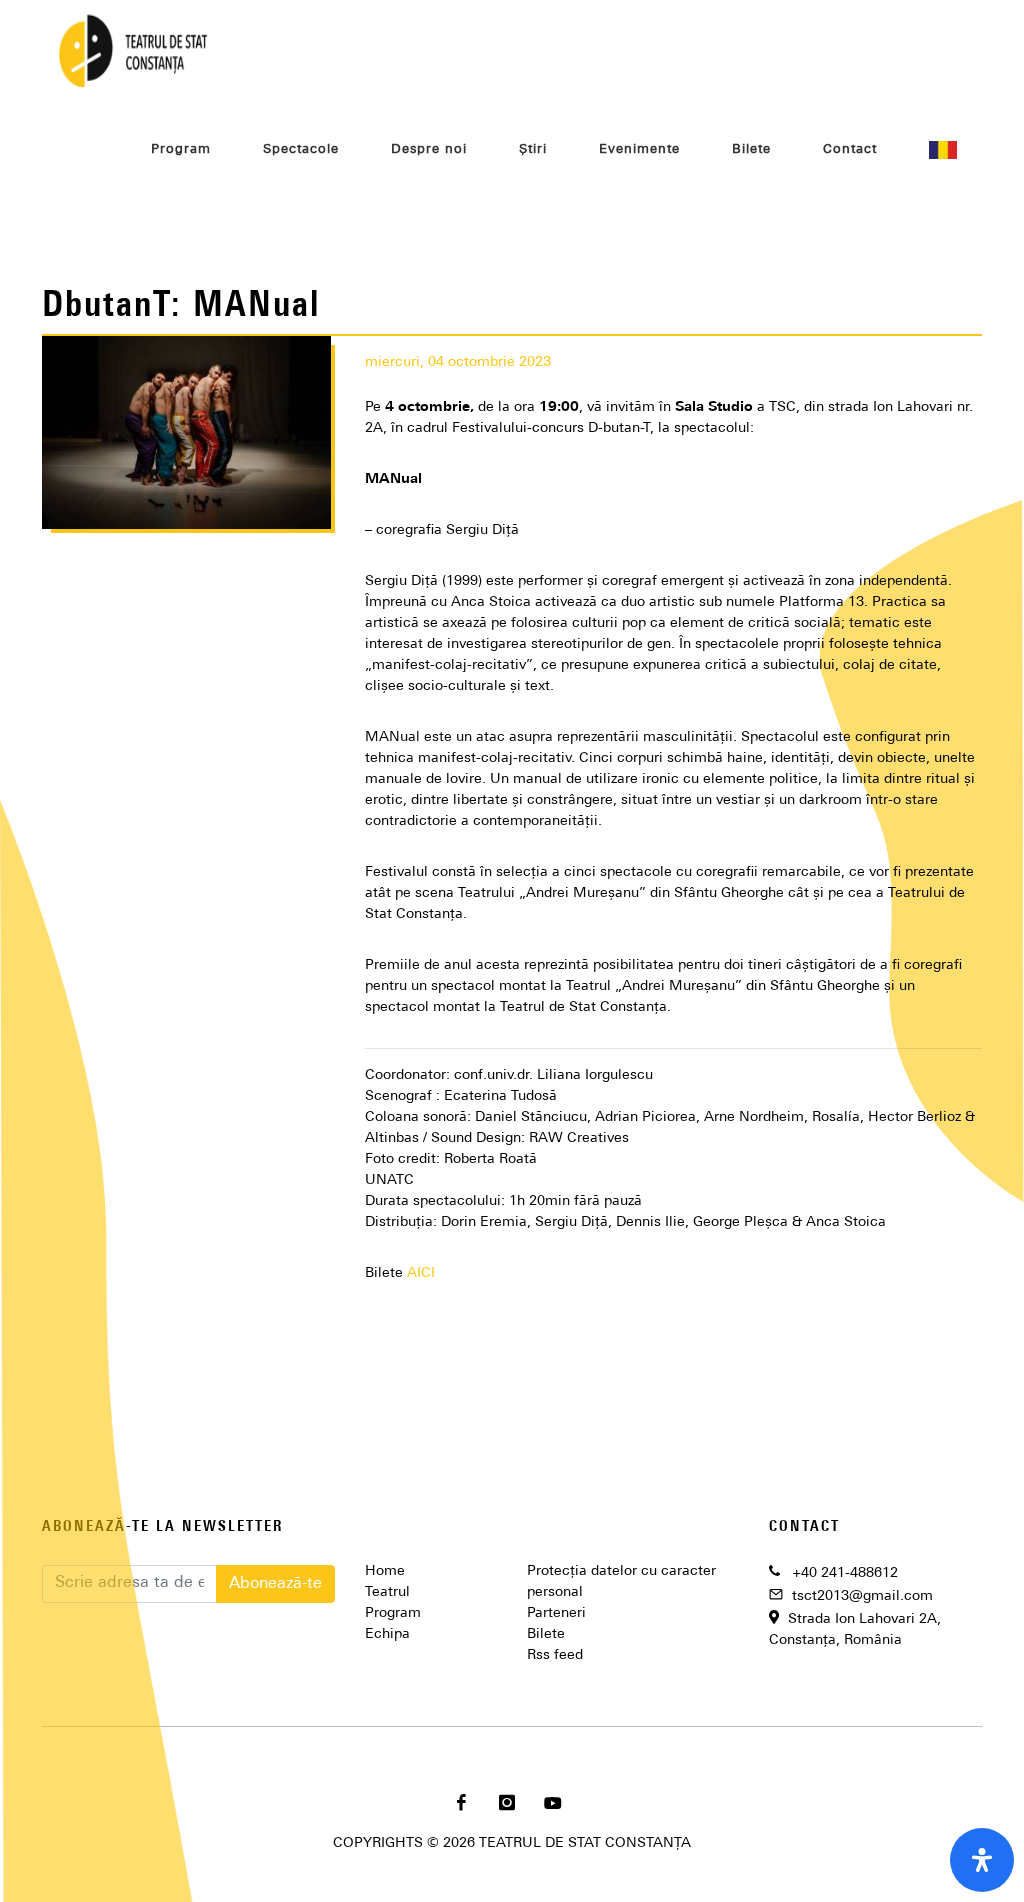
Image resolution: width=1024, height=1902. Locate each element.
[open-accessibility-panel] (982, 1860)
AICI (421, 1273)
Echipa (387, 1634)
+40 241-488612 (845, 1573)
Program (393, 1613)
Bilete (546, 1634)
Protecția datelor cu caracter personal (621, 1582)
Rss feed (555, 1655)
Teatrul (387, 1592)
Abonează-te (275, 1584)
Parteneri (556, 1613)
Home (385, 1571)
